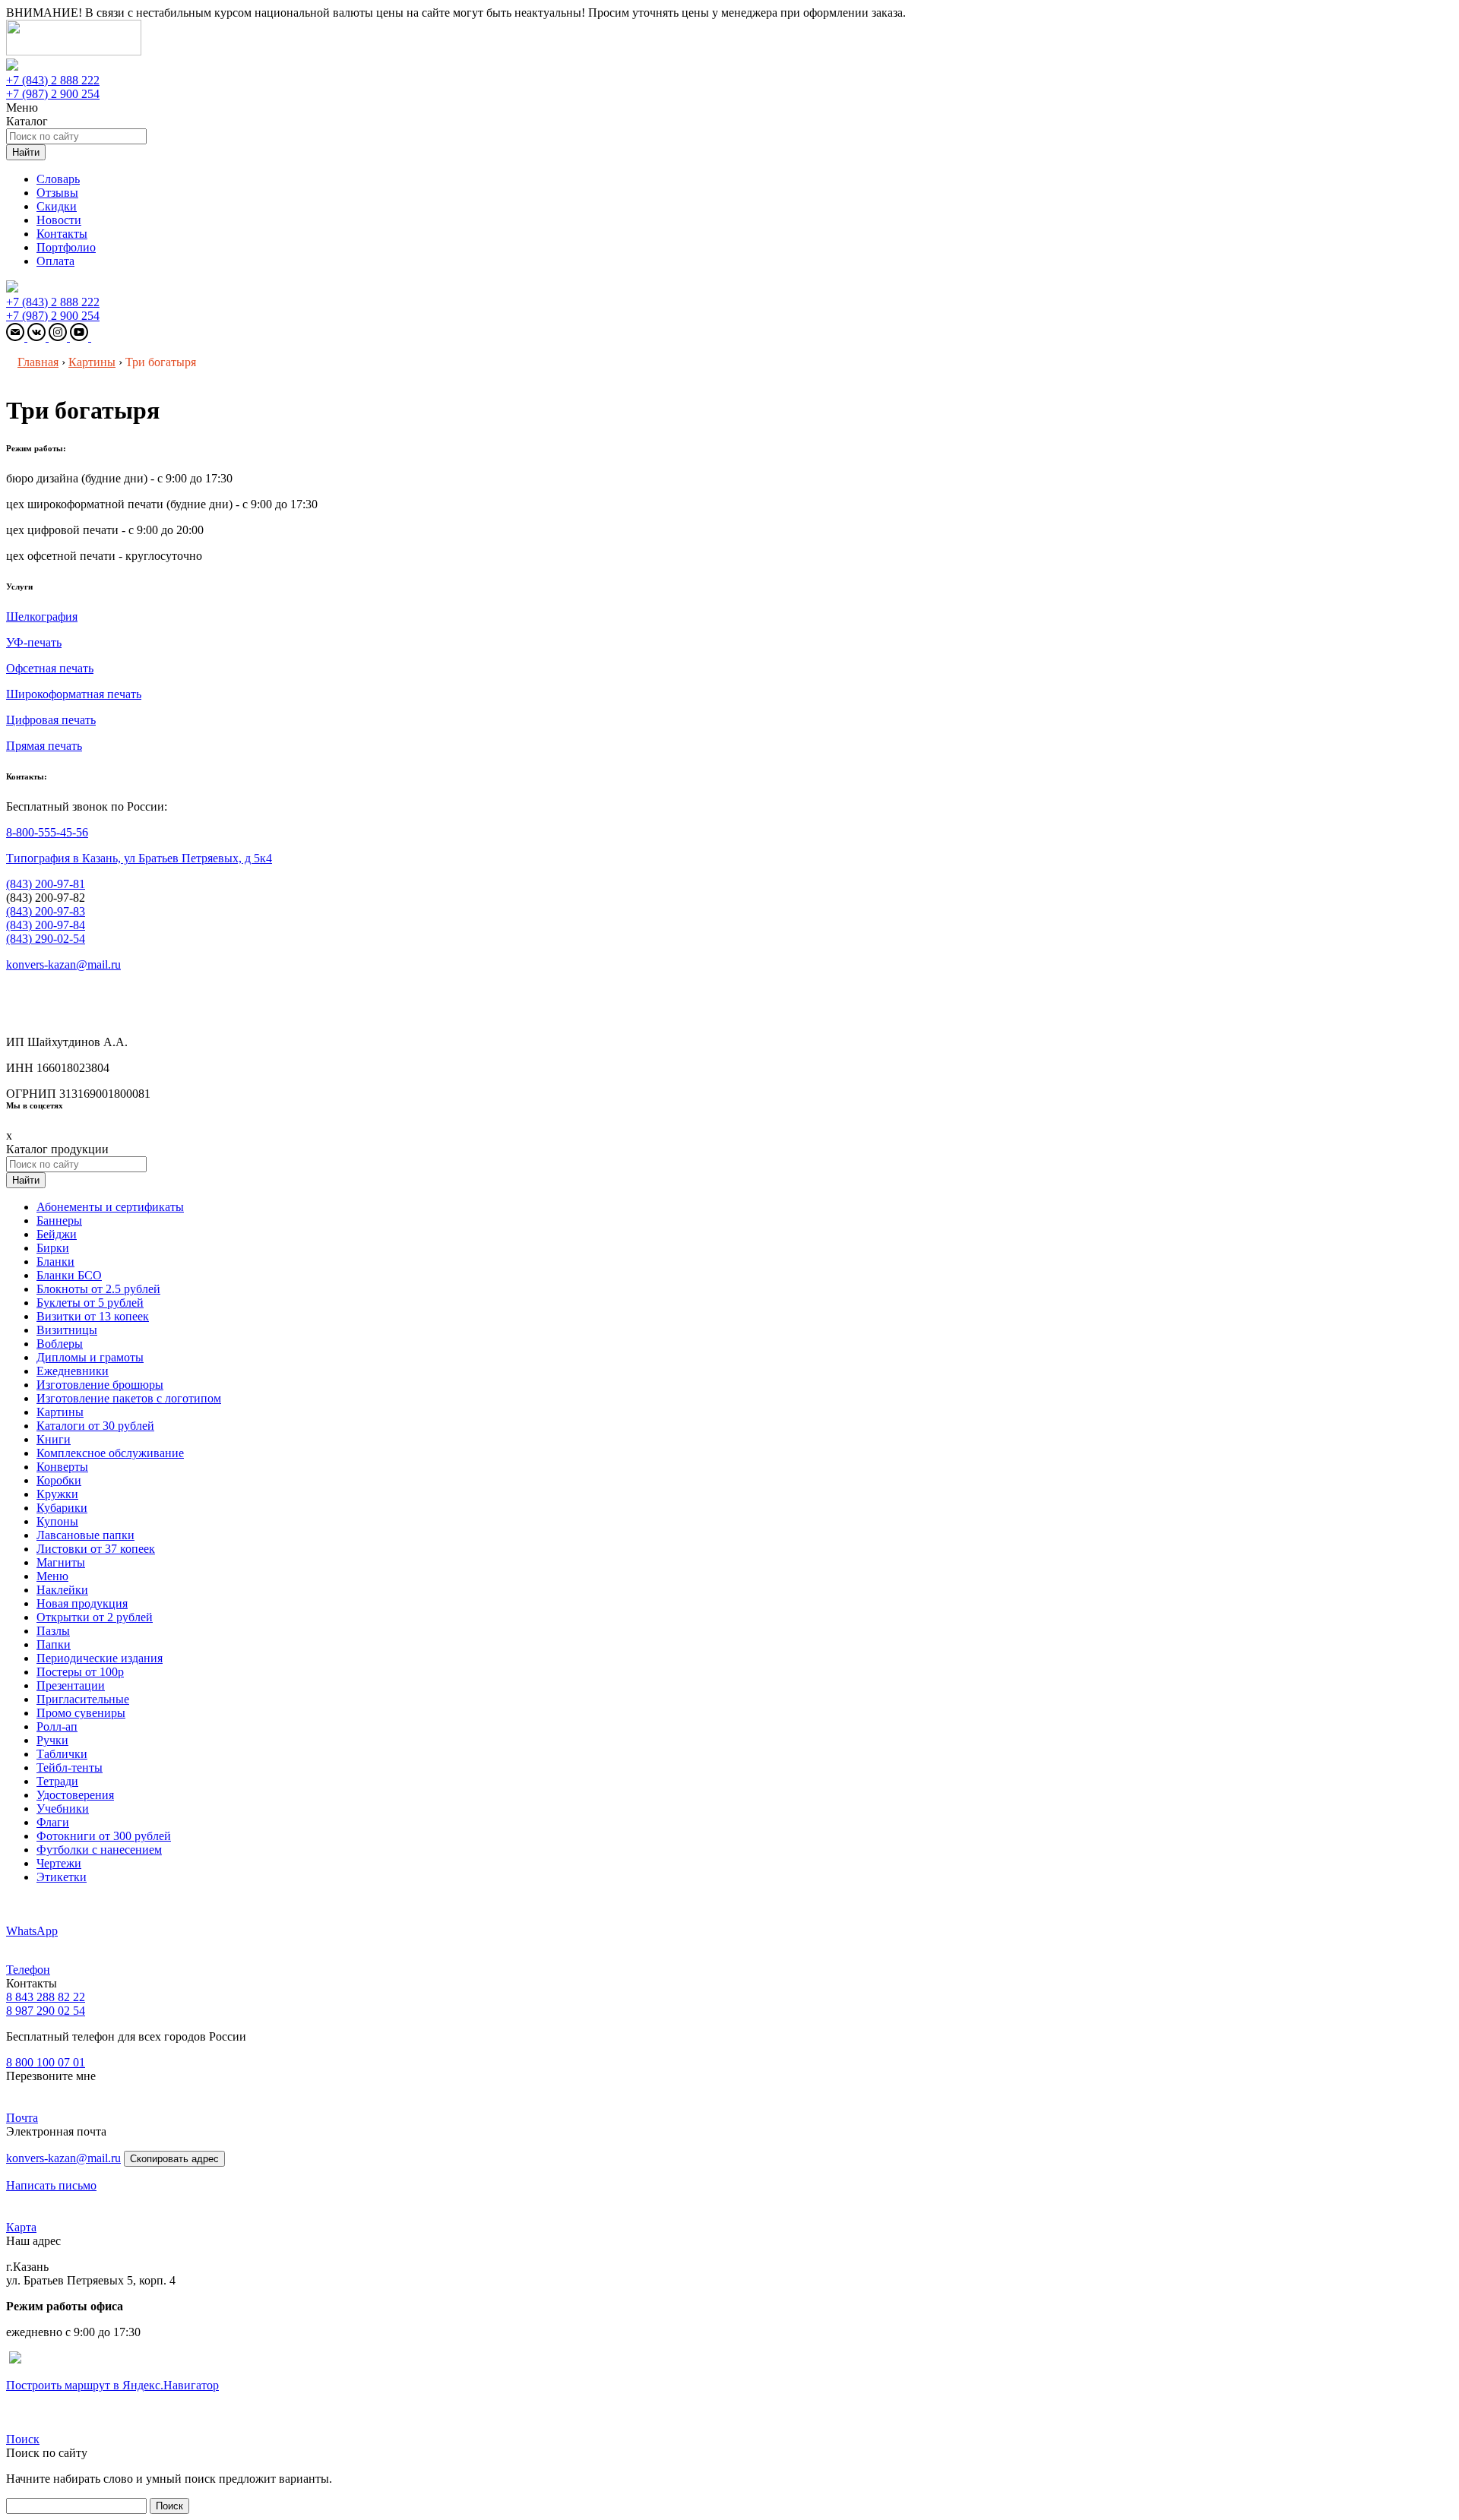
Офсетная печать (50, 668)
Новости (59, 220)
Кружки (57, 1494)
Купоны (57, 1521)
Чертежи (59, 1863)
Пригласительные (83, 1699)
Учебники (63, 1809)
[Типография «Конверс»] (74, 51)
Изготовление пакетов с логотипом (129, 1398)
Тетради (57, 1781)
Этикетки (62, 1877)
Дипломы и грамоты (90, 1357)
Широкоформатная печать (74, 694)
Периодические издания (100, 1658)
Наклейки (62, 1590)
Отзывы (57, 193)
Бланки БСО (69, 1275)
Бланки (55, 1262)
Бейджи (57, 1234)
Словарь (58, 179)
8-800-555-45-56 (47, 832)
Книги (54, 1439)
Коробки (59, 1480)
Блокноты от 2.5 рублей (98, 1289)
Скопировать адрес (174, 2159)
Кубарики (62, 1508)
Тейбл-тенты (70, 1767)
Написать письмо (51, 2185)
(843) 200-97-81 (46, 884)
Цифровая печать (51, 720)
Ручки (52, 1740)
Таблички (62, 1754)
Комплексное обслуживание (110, 1453)
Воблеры (60, 1344)
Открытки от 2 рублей (95, 1617)
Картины (60, 1412)
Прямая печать (44, 746)
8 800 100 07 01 (46, 2062)
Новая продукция (82, 1603)
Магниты (61, 1562)
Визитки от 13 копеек (93, 1316)
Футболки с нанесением (99, 1850)
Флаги (53, 1822)
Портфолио (66, 247)
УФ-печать (34, 642)
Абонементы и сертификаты (110, 1207)
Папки (54, 1644)
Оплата (55, 261)
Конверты (62, 1467)
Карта (21, 2227)
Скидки (57, 206)
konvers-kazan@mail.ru (63, 964)
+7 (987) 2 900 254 (53, 94)
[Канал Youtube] (81, 337)
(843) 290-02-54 (46, 939)
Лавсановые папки (85, 1535)
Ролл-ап (57, 1726)
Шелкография (42, 617)
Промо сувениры (81, 1713)
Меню (52, 1576)
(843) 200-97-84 (46, 925)
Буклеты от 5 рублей (90, 1303)
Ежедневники (73, 1371)
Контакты (62, 234)
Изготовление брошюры (100, 1385)
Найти (26, 152)
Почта (22, 2118)
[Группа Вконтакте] (38, 337)
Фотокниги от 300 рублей (104, 1836)
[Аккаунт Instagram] (59, 337)
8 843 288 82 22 (46, 1997)
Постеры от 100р (80, 1672)
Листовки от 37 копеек (96, 1549)
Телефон (28, 1970)
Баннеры (59, 1220)
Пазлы (53, 1631)
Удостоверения (75, 1795)
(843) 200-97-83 (46, 911)
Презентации (71, 1685)
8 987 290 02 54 (46, 2011)
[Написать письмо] (17, 337)
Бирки (53, 1248)
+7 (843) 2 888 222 (53, 80)
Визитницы (67, 1330)
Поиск (23, 2439)
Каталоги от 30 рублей (95, 1426)
